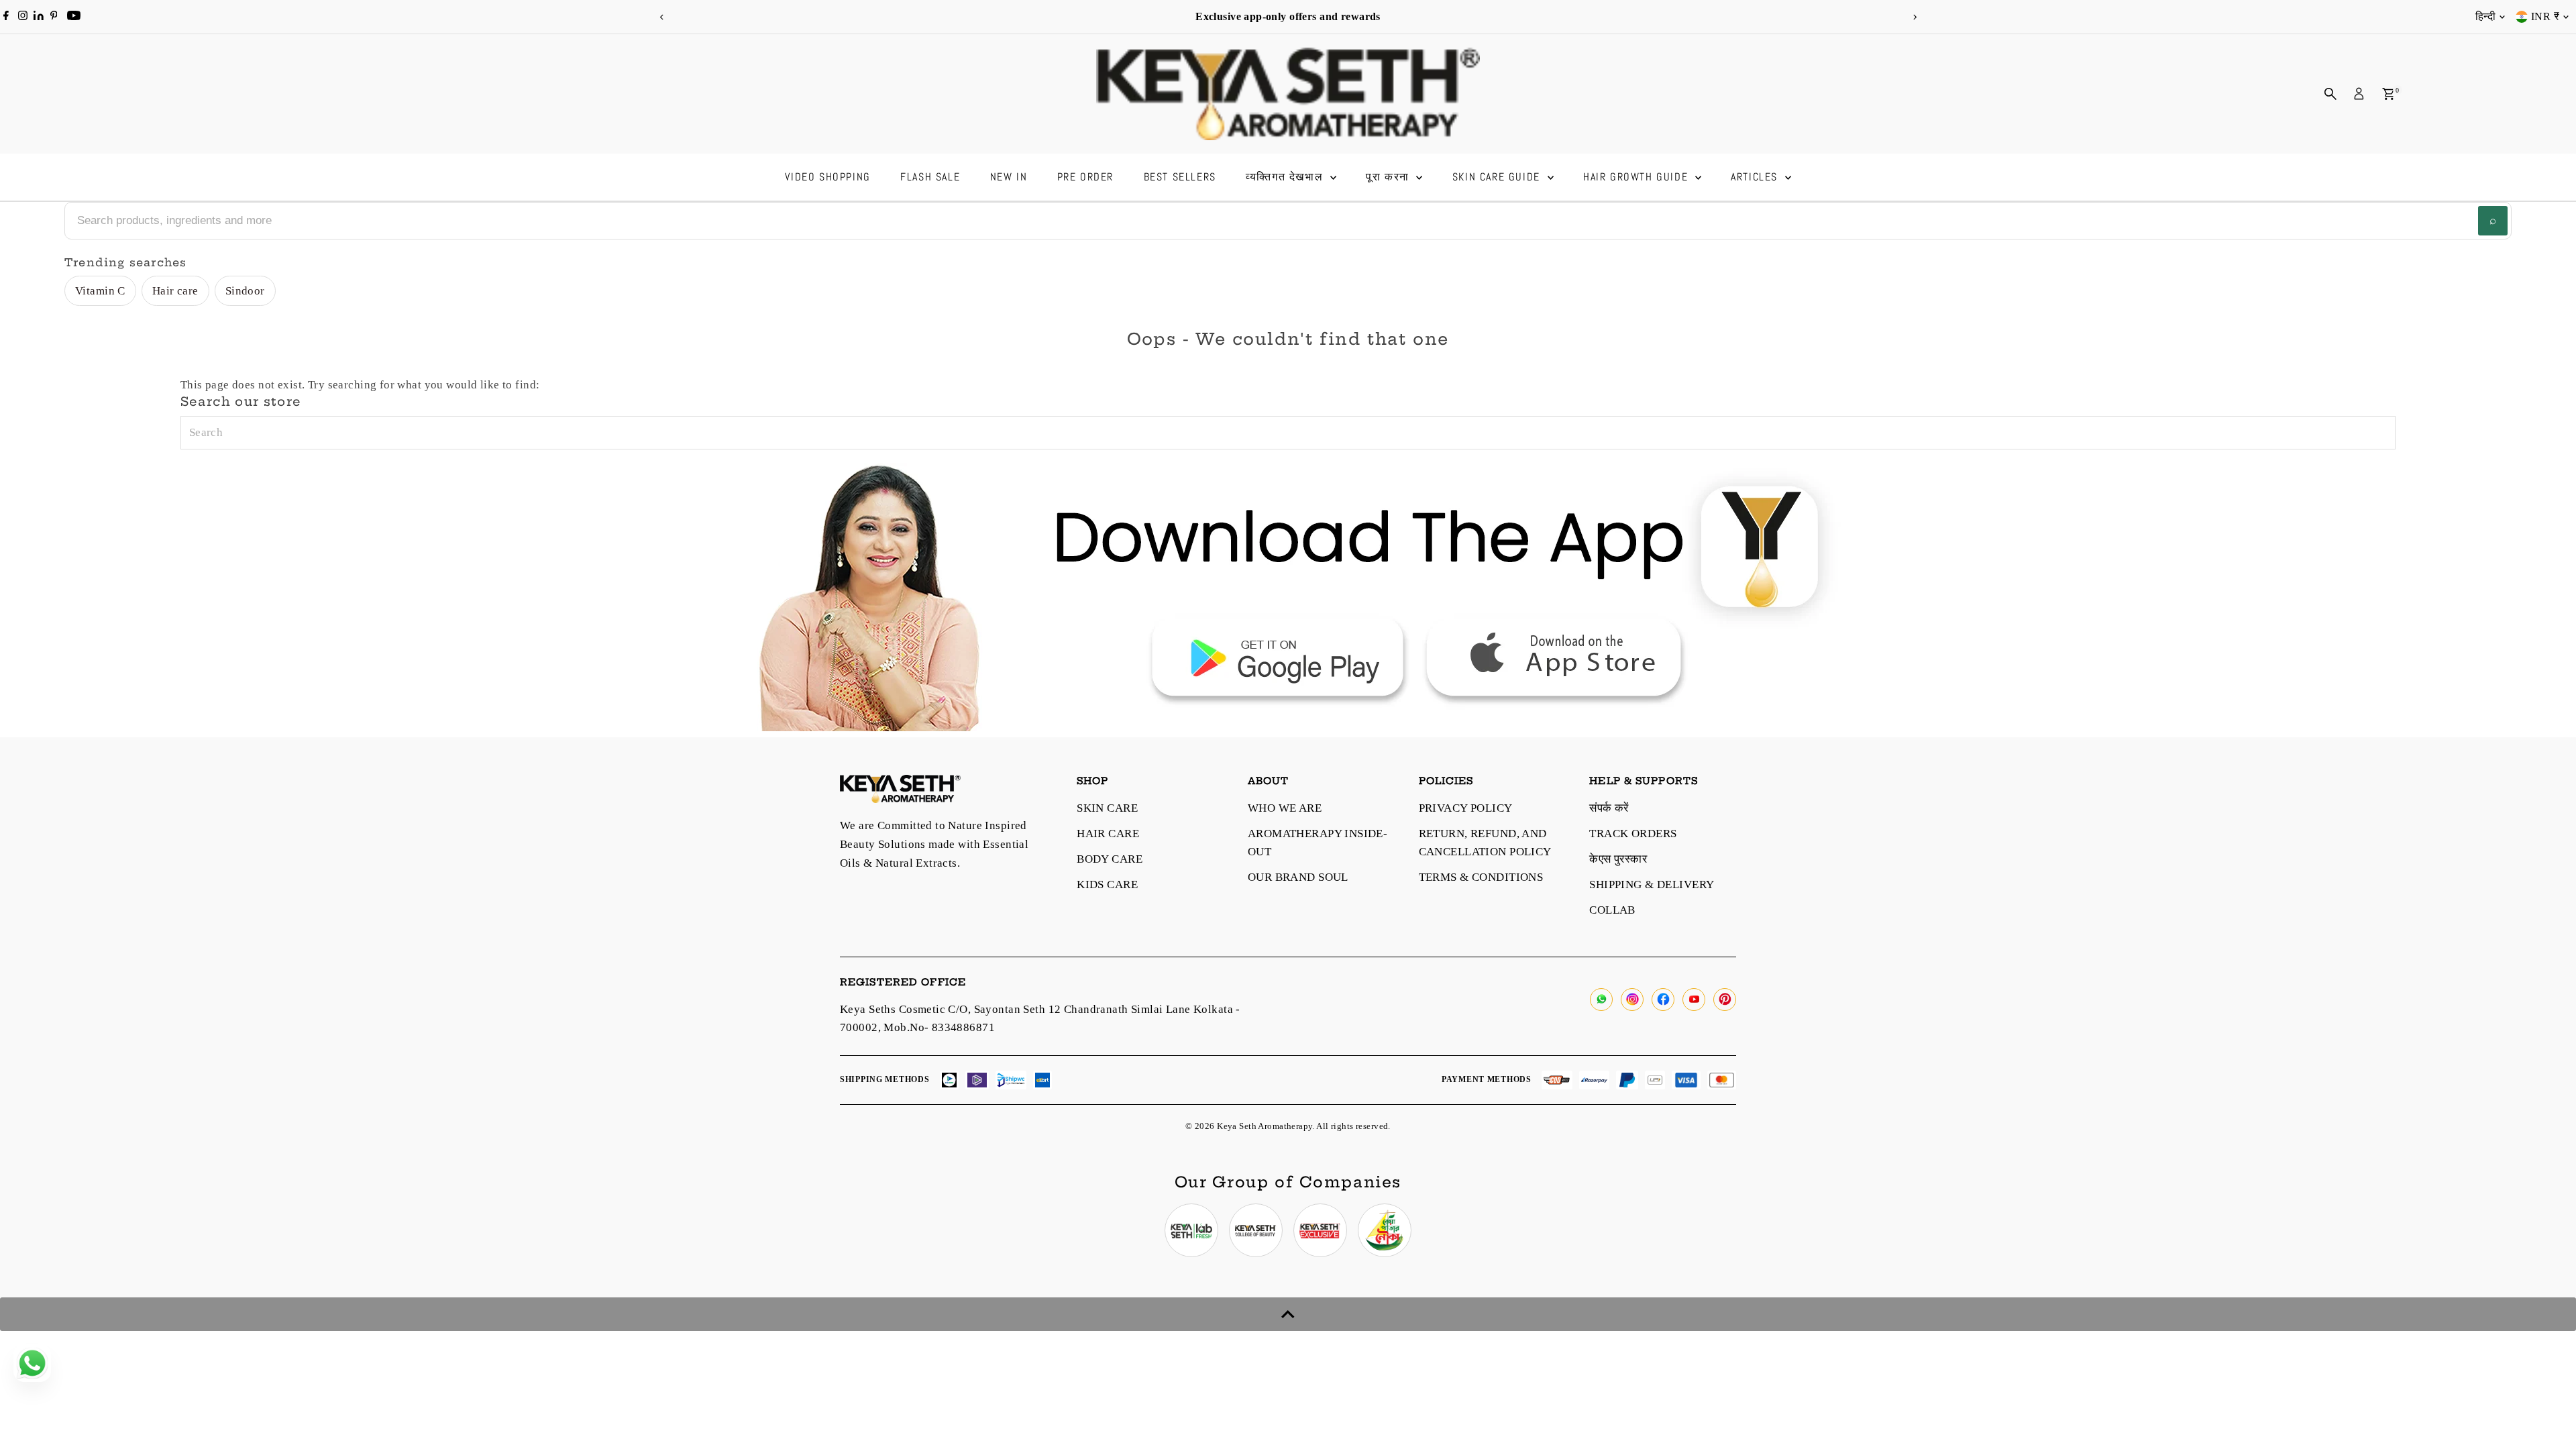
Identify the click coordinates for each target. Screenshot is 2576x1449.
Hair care (175, 291)
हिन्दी (2485, 16)
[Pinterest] (54, 17)
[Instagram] (23, 17)
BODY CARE (1110, 859)
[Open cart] (2389, 94)
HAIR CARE (1108, 834)
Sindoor (245, 291)
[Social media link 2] (1256, 1230)
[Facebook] (6, 17)
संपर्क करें (1609, 808)
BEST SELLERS (1180, 177)
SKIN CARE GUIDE (1498, 177)
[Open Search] (2330, 94)
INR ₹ (2545, 16)
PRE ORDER (1085, 177)
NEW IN (1009, 177)
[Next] (1914, 17)
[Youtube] (74, 17)
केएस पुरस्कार (1618, 859)
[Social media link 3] (1320, 1230)
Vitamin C (100, 291)
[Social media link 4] (1385, 1230)
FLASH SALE (930, 177)
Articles (1756, 177)
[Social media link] (1601, 1000)
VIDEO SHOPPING (827, 177)
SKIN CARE (1107, 808)
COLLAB (1612, 910)
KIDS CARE (1107, 884)
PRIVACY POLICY (1466, 808)
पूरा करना (1389, 177)
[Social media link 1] (1191, 1230)
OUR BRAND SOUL (1298, 877)
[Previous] (662, 17)
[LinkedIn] (40, 16)
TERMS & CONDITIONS (1481, 877)
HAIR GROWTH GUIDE (1638, 177)
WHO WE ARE (1285, 808)
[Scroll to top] (1288, 1314)
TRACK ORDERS (1633, 834)
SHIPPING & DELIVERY (1652, 884)
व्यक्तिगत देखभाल (1286, 177)
